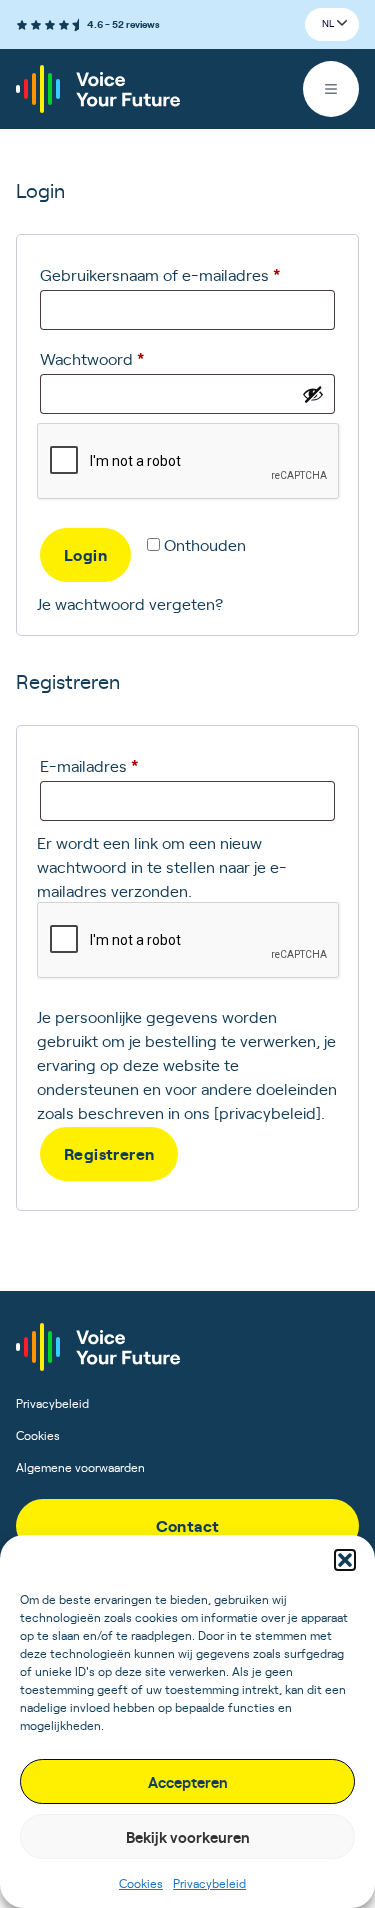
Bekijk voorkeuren (188, 1836)
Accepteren (188, 1781)
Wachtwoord (116, 357)
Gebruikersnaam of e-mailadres (184, 273)
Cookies (141, 1883)
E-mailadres (113, 764)
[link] (187, 1526)
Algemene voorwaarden (80, 1467)
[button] (345, 1560)
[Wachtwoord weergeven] (313, 394)
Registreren (109, 1153)
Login (85, 554)
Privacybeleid (209, 1883)
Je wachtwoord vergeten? (130, 603)
